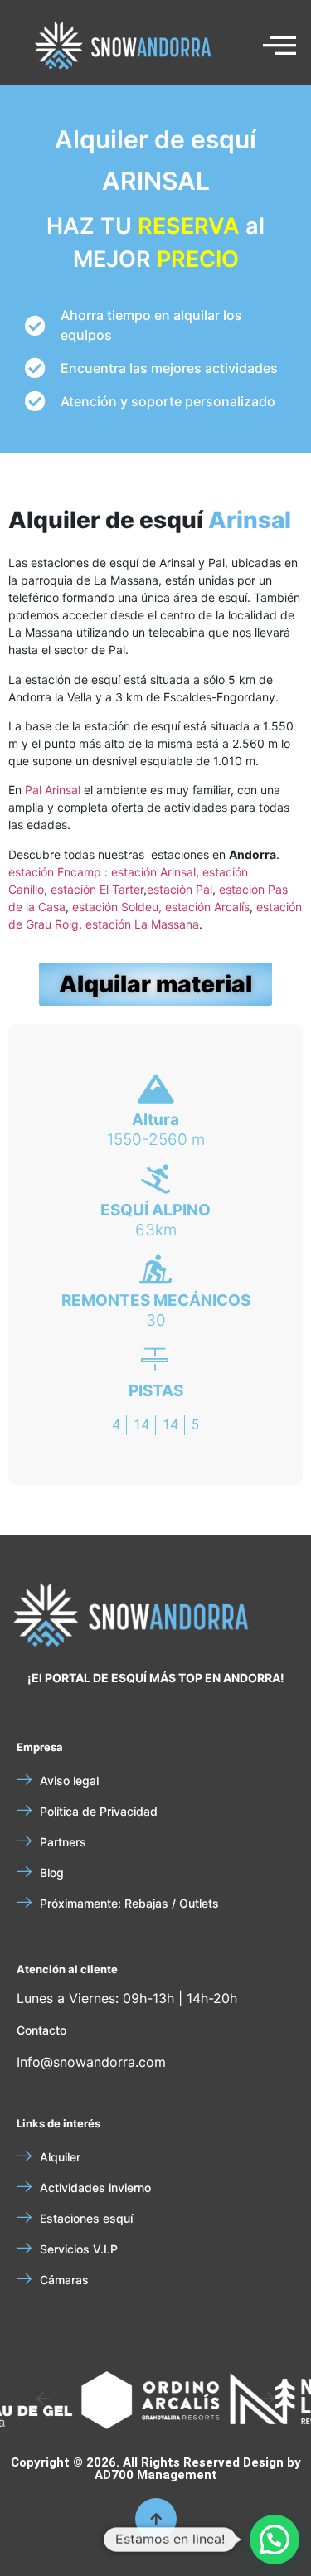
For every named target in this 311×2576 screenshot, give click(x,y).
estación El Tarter (97, 889)
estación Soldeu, (119, 907)
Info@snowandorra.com (91, 2062)
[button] (43, 2399)
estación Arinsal (153, 872)
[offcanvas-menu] (279, 46)
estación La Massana (142, 924)
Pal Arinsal (53, 790)
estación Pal (180, 889)
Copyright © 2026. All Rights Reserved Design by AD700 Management (156, 2469)
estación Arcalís (207, 907)
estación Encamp (55, 872)
